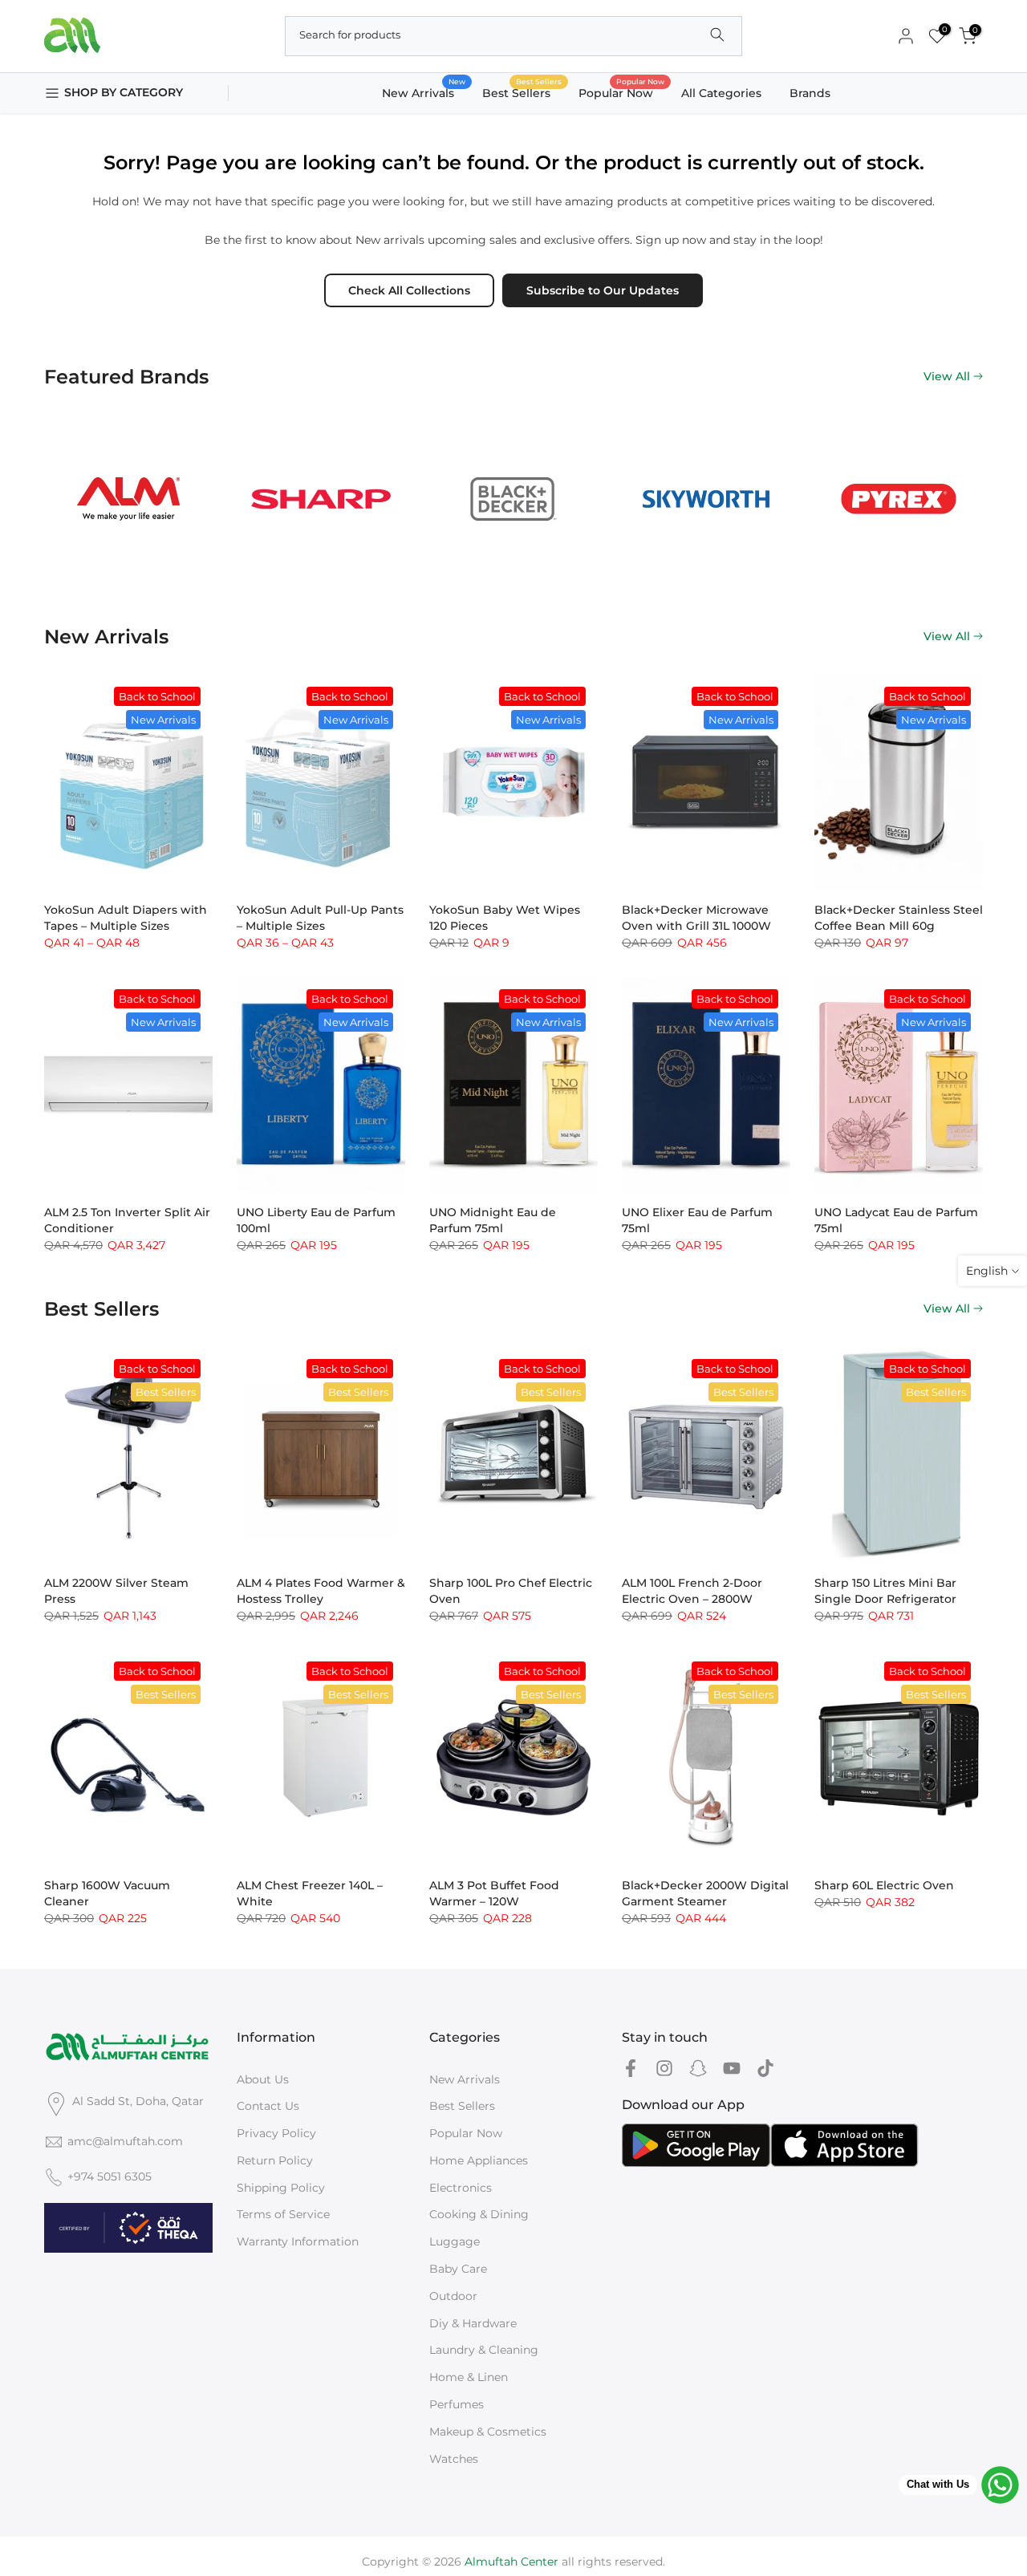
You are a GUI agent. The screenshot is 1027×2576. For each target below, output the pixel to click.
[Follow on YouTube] (732, 2069)
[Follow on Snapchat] (698, 2069)
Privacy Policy (276, 2133)
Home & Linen (469, 2377)
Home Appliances (479, 2160)
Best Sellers (522, 92)
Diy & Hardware (473, 2323)
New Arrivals (424, 92)
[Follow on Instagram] (664, 2069)
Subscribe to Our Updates (603, 290)
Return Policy (275, 2160)
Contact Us (268, 2106)
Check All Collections (409, 290)
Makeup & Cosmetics (488, 2432)
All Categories (721, 93)
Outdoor (453, 2296)
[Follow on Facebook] (631, 2069)
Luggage (455, 2241)
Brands (810, 93)
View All (947, 376)
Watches (454, 2459)
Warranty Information (298, 2241)
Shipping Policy (281, 2188)
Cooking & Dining (479, 2214)
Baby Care (458, 2269)
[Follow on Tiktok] (765, 2069)
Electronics (461, 2188)
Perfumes (457, 2404)
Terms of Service (283, 2214)
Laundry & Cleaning (484, 2350)
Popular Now (622, 92)
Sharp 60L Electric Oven (884, 1885)
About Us (263, 2079)
